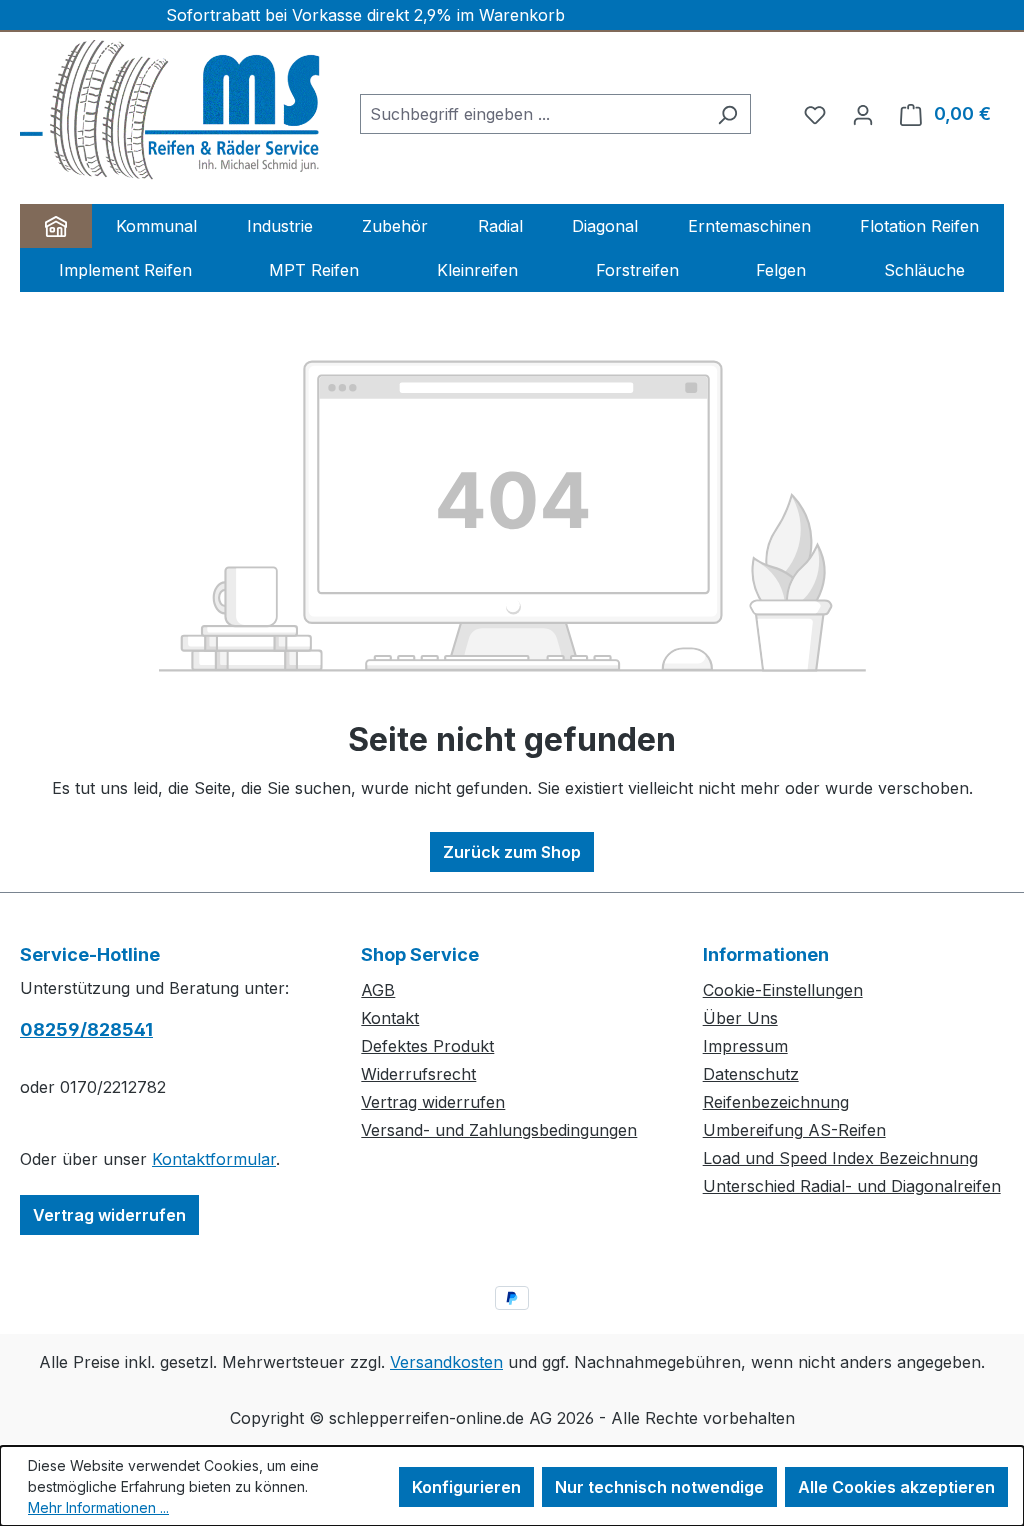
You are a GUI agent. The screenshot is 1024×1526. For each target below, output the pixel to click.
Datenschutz (751, 1074)
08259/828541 (86, 1029)
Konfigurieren (466, 1487)
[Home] (56, 226)
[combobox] (532, 114)
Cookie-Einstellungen (783, 990)
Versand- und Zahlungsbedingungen (499, 1130)
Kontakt (390, 1018)
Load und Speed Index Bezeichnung (840, 1158)
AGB (378, 990)
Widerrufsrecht (418, 1074)
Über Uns (740, 1018)
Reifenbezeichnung (776, 1102)
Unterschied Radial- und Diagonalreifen (852, 1186)
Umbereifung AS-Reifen (794, 1130)
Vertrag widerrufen (109, 1215)
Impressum (745, 1046)
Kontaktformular (214, 1159)
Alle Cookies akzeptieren (896, 1487)
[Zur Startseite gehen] (170, 110)
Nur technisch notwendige (659, 1487)
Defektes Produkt (427, 1046)
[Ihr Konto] (863, 114)
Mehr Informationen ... (98, 1507)
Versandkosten (446, 1362)
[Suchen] (727, 114)
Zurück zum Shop (512, 852)
